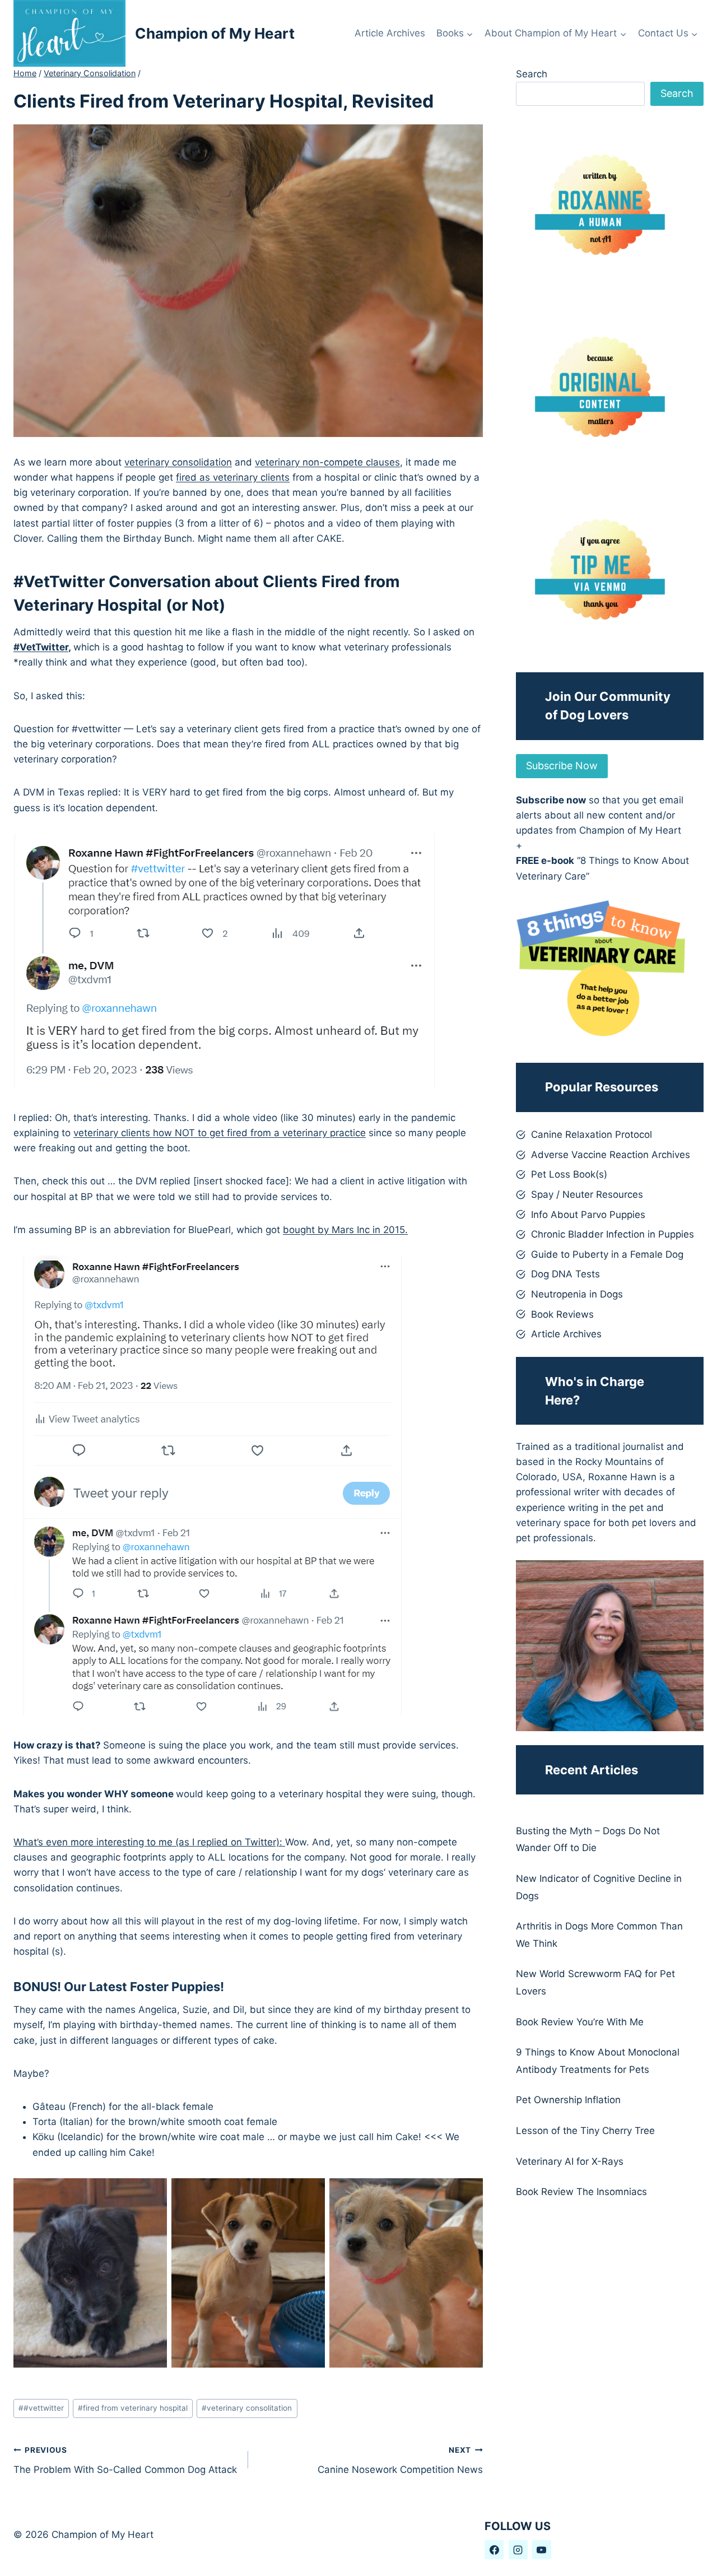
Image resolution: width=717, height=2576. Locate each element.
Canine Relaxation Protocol (592, 1134)
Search (532, 74)
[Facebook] (494, 2550)
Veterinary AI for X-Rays (570, 2161)
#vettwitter (41, 2408)
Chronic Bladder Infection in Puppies (613, 1234)
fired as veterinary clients (233, 477)
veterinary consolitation (247, 2408)
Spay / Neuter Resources (587, 1194)
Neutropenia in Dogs (577, 1294)
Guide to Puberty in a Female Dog (607, 1254)
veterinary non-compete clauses (327, 462)
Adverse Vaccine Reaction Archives (611, 1155)
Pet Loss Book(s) (569, 1174)
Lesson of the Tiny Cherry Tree (585, 2131)
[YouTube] (542, 2550)
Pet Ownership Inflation (568, 2100)
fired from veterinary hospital (133, 2408)
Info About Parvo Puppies (588, 1215)
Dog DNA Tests (565, 1274)
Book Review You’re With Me (580, 2022)
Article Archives (390, 33)
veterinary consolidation (178, 462)
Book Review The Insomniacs (581, 2192)
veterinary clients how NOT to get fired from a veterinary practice (220, 1133)
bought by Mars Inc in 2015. (345, 1230)
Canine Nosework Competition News (400, 2460)
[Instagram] (518, 2550)
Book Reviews (562, 1314)
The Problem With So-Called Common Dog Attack (125, 2460)
